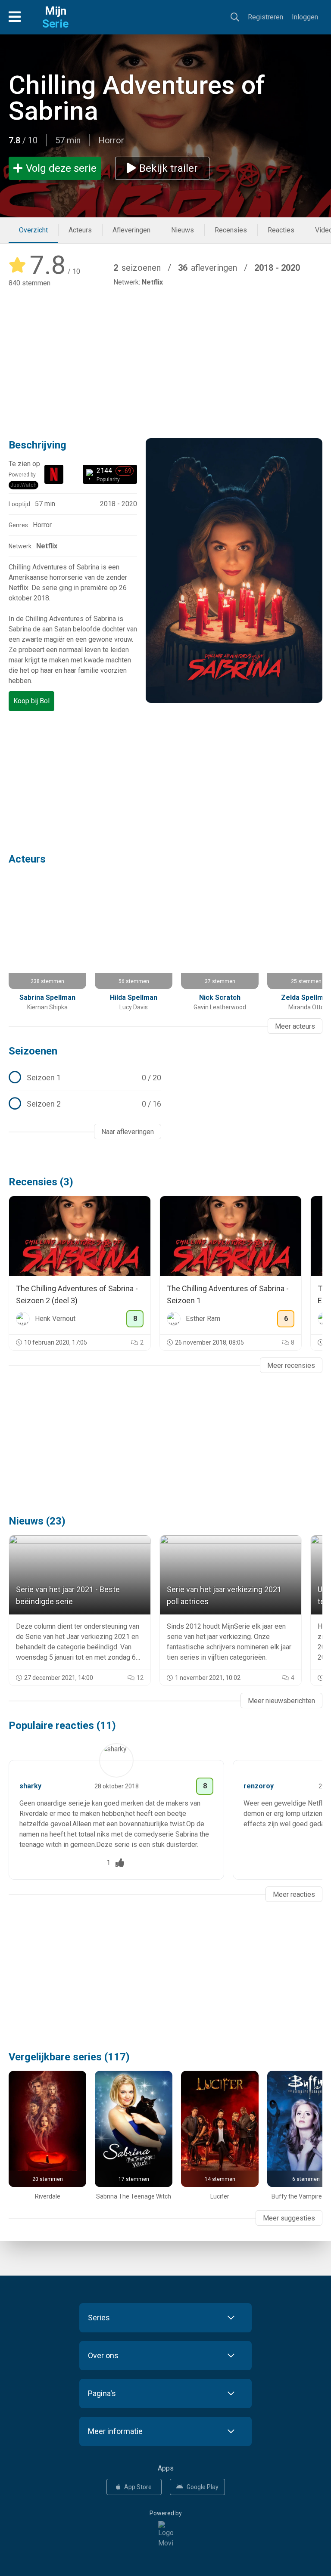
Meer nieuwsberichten (281, 1701)
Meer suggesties (289, 2218)
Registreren (265, 17)
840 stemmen (30, 283)
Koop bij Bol (31, 701)
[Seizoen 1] (85, 1078)
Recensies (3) (41, 1182)
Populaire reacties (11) (62, 1726)
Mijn (55, 17)
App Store (138, 2487)
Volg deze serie (61, 168)
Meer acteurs (295, 1026)
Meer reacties (294, 1894)
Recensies (231, 230)
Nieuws (183, 230)
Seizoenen (33, 1051)
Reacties (281, 230)
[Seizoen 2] (85, 1104)
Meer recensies (291, 1365)
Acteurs (80, 230)
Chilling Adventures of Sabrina (137, 98)
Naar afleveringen (128, 1132)
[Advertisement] (165, 357)
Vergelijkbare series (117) (69, 2057)
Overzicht (33, 230)
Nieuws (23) (37, 1521)
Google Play (203, 2487)
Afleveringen (131, 230)
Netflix (152, 282)
